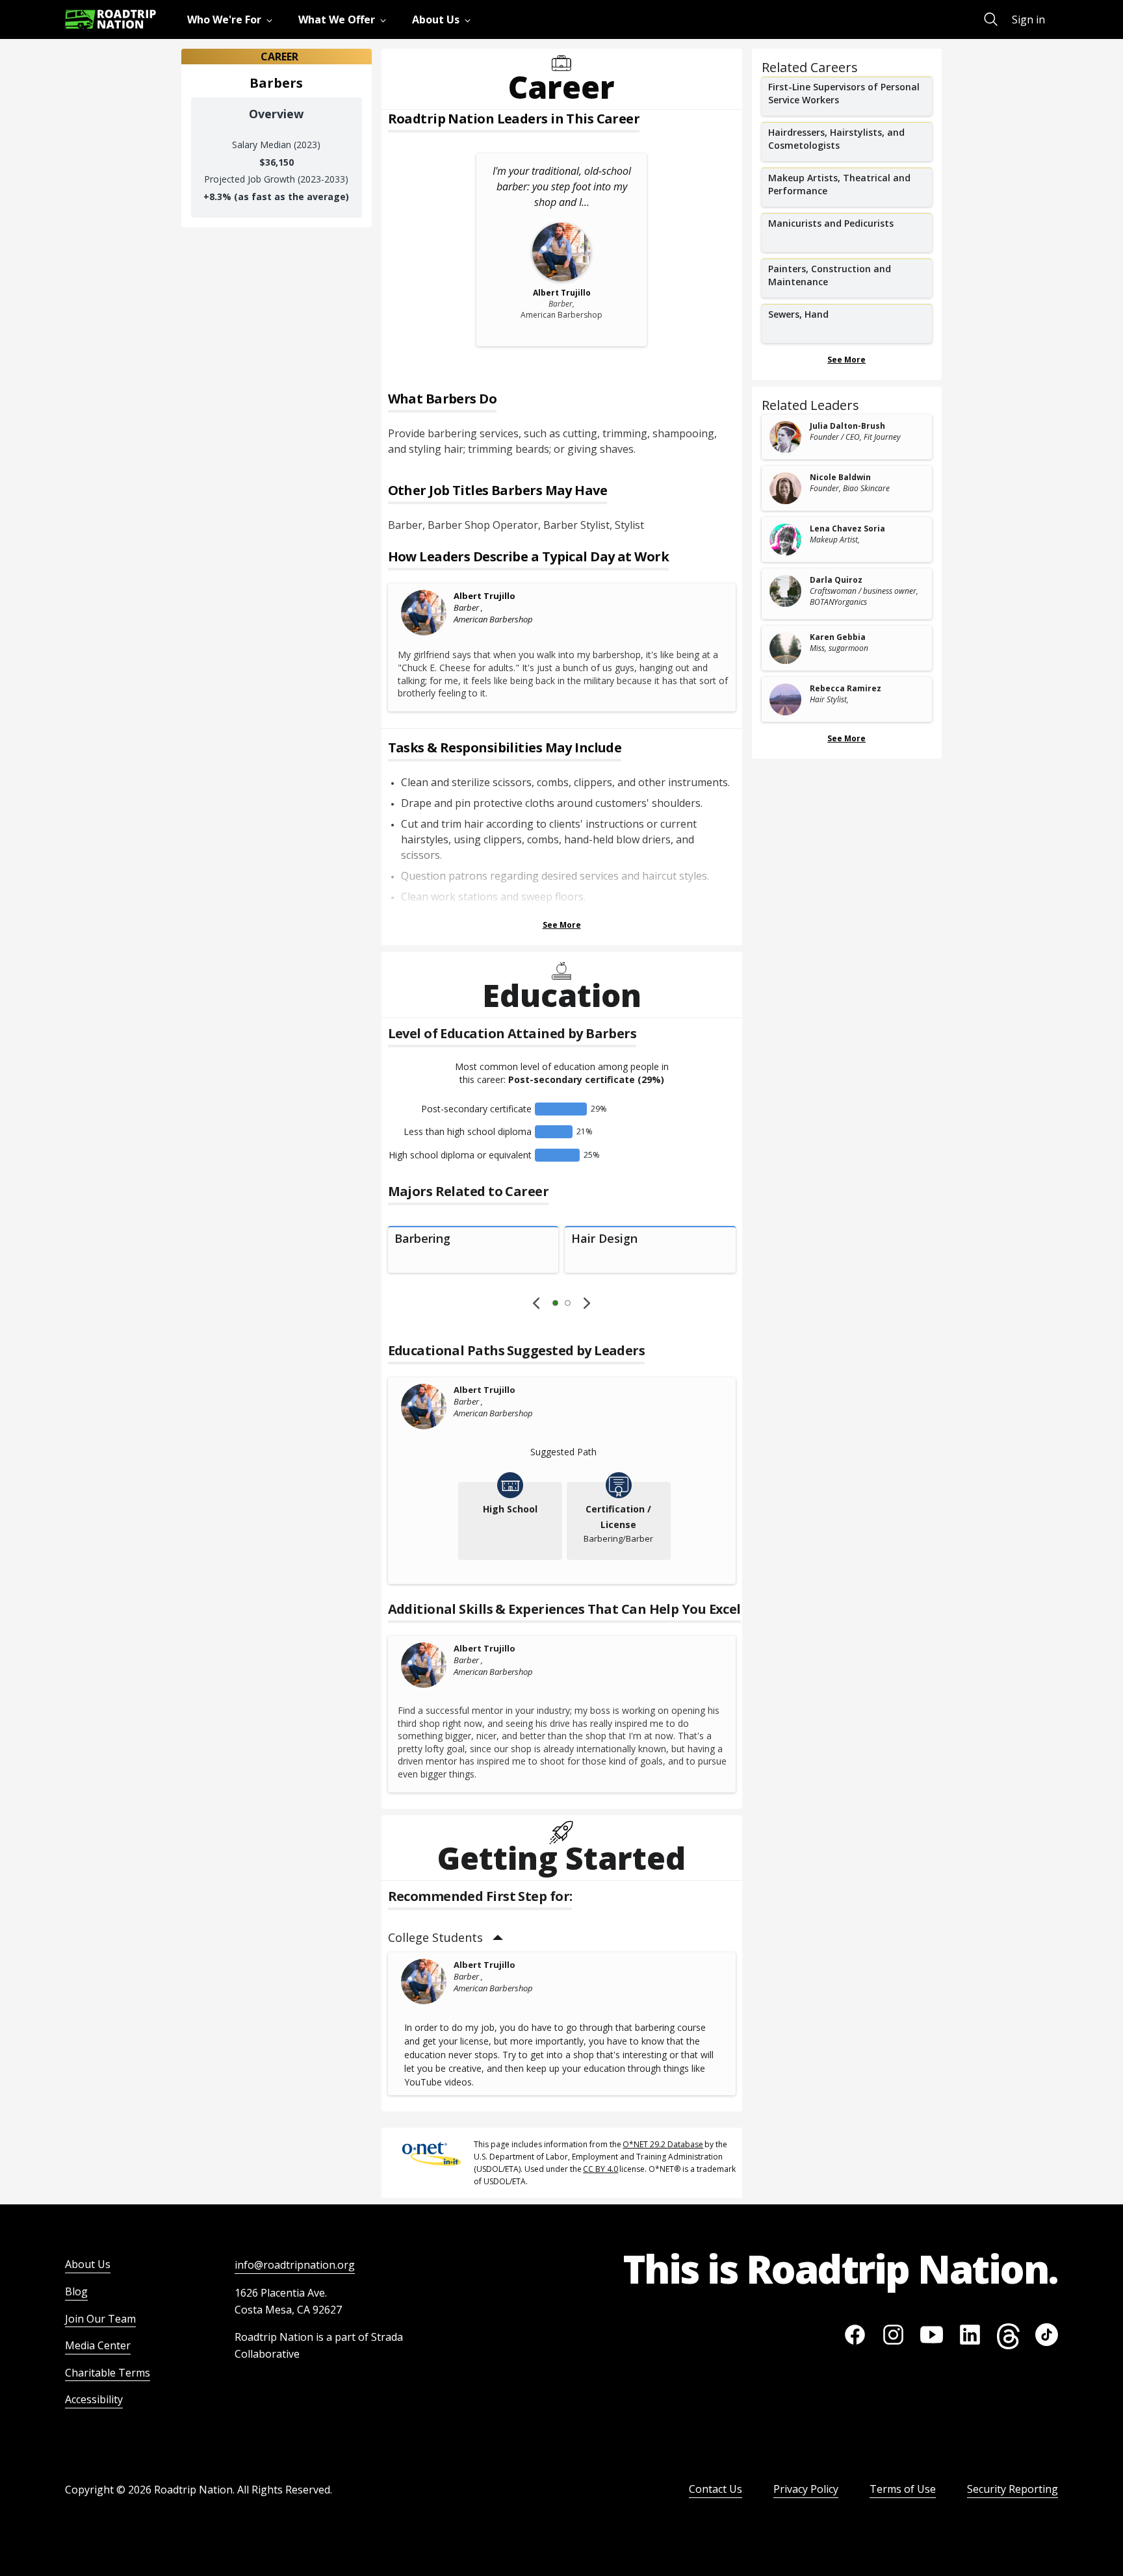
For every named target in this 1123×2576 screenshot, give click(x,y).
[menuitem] (232, 19)
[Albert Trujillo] (424, 613)
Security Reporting (1013, 2489)
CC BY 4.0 (600, 2169)
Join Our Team (100, 2319)
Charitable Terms (108, 2373)
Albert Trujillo (484, 596)
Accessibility (94, 2399)
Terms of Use (903, 2489)
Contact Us (716, 2489)
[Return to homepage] (110, 19)
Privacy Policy (806, 2489)
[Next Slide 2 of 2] (587, 1303)
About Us (88, 2264)
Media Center (98, 2345)
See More (562, 925)
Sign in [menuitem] (1028, 19)
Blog (76, 2291)
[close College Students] (498, 1938)
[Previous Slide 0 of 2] (536, 1303)
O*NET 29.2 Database (663, 2144)
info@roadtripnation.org (295, 2265)
